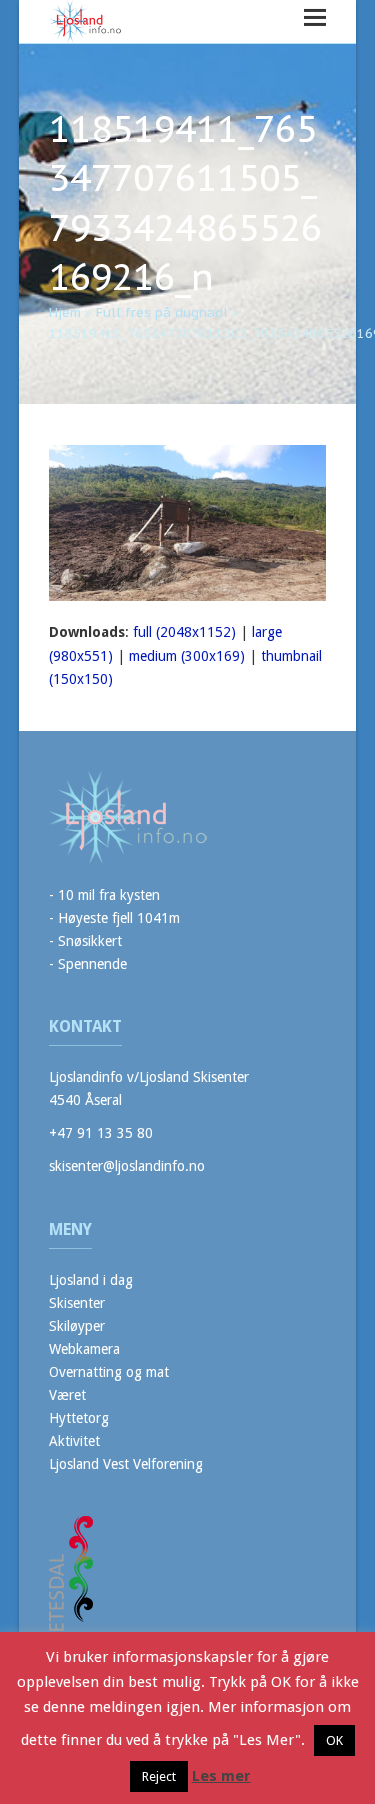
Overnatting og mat (109, 1372)
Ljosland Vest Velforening (126, 1464)
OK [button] (334, 1740)
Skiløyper (77, 1326)
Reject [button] (159, 1776)
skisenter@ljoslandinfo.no (127, 1166)
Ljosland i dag (91, 1280)
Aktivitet (74, 1441)
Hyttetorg (79, 1418)
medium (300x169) (187, 656)
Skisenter (77, 1303)
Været (67, 1395)
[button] (315, 17)
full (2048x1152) (184, 632)
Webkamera (84, 1349)
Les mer (221, 1776)
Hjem (65, 312)
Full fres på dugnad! (161, 312)
